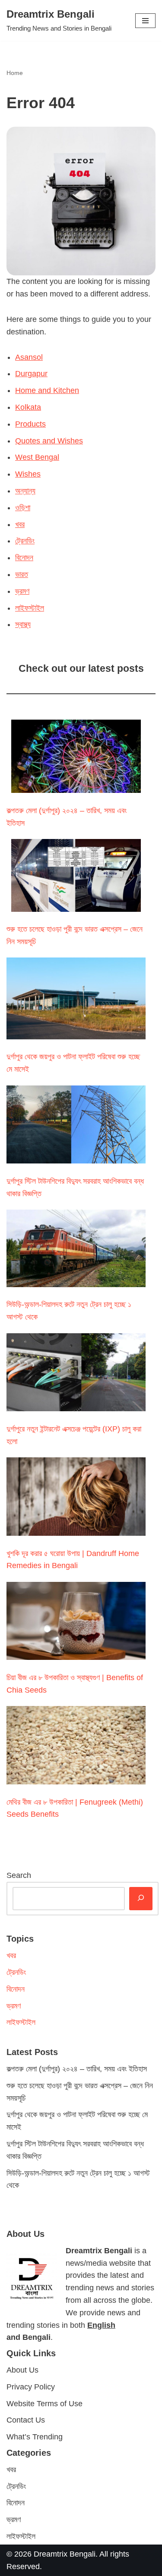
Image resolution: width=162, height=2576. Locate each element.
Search (19, 1875)
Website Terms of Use (44, 2404)
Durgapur (31, 374)
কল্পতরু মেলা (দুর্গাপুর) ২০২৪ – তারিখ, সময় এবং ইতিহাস (77, 2069)
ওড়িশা (23, 508)
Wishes (28, 474)
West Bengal (37, 457)
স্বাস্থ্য (23, 624)
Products (30, 424)
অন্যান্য (25, 491)
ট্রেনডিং (25, 541)
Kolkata (28, 407)
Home (15, 73)
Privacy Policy (31, 2387)
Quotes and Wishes (49, 441)
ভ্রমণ (22, 591)
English (101, 2325)
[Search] (141, 1899)
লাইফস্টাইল (30, 608)
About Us (22, 2370)
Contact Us (26, 2420)
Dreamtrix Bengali (65, 2554)
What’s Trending (35, 2437)
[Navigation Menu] (145, 21)
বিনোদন (24, 558)
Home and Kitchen (47, 390)
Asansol (29, 357)
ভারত (22, 574)
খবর (20, 524)
